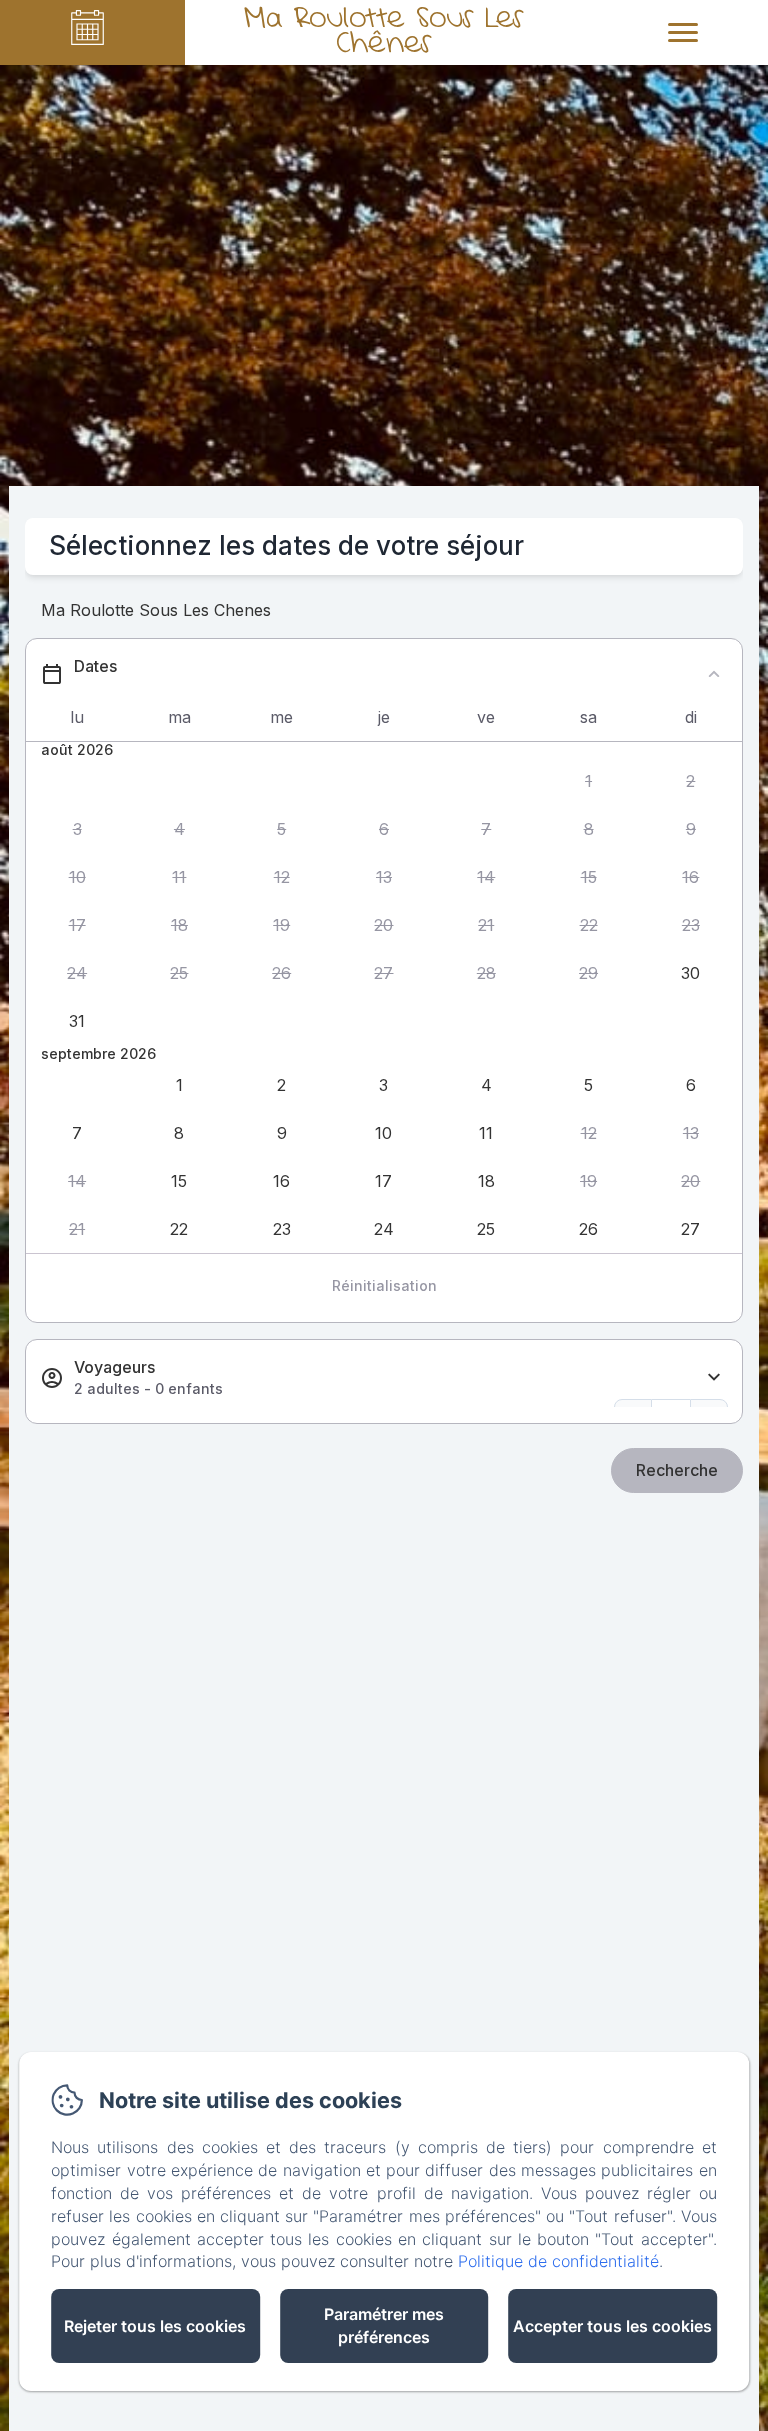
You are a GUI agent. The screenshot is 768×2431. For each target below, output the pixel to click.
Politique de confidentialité (558, 2261)
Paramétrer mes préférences (384, 2325)
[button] (588, 782)
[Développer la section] (714, 1377)
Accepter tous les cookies (612, 2326)
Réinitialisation (384, 1285)
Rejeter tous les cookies (155, 2326)
